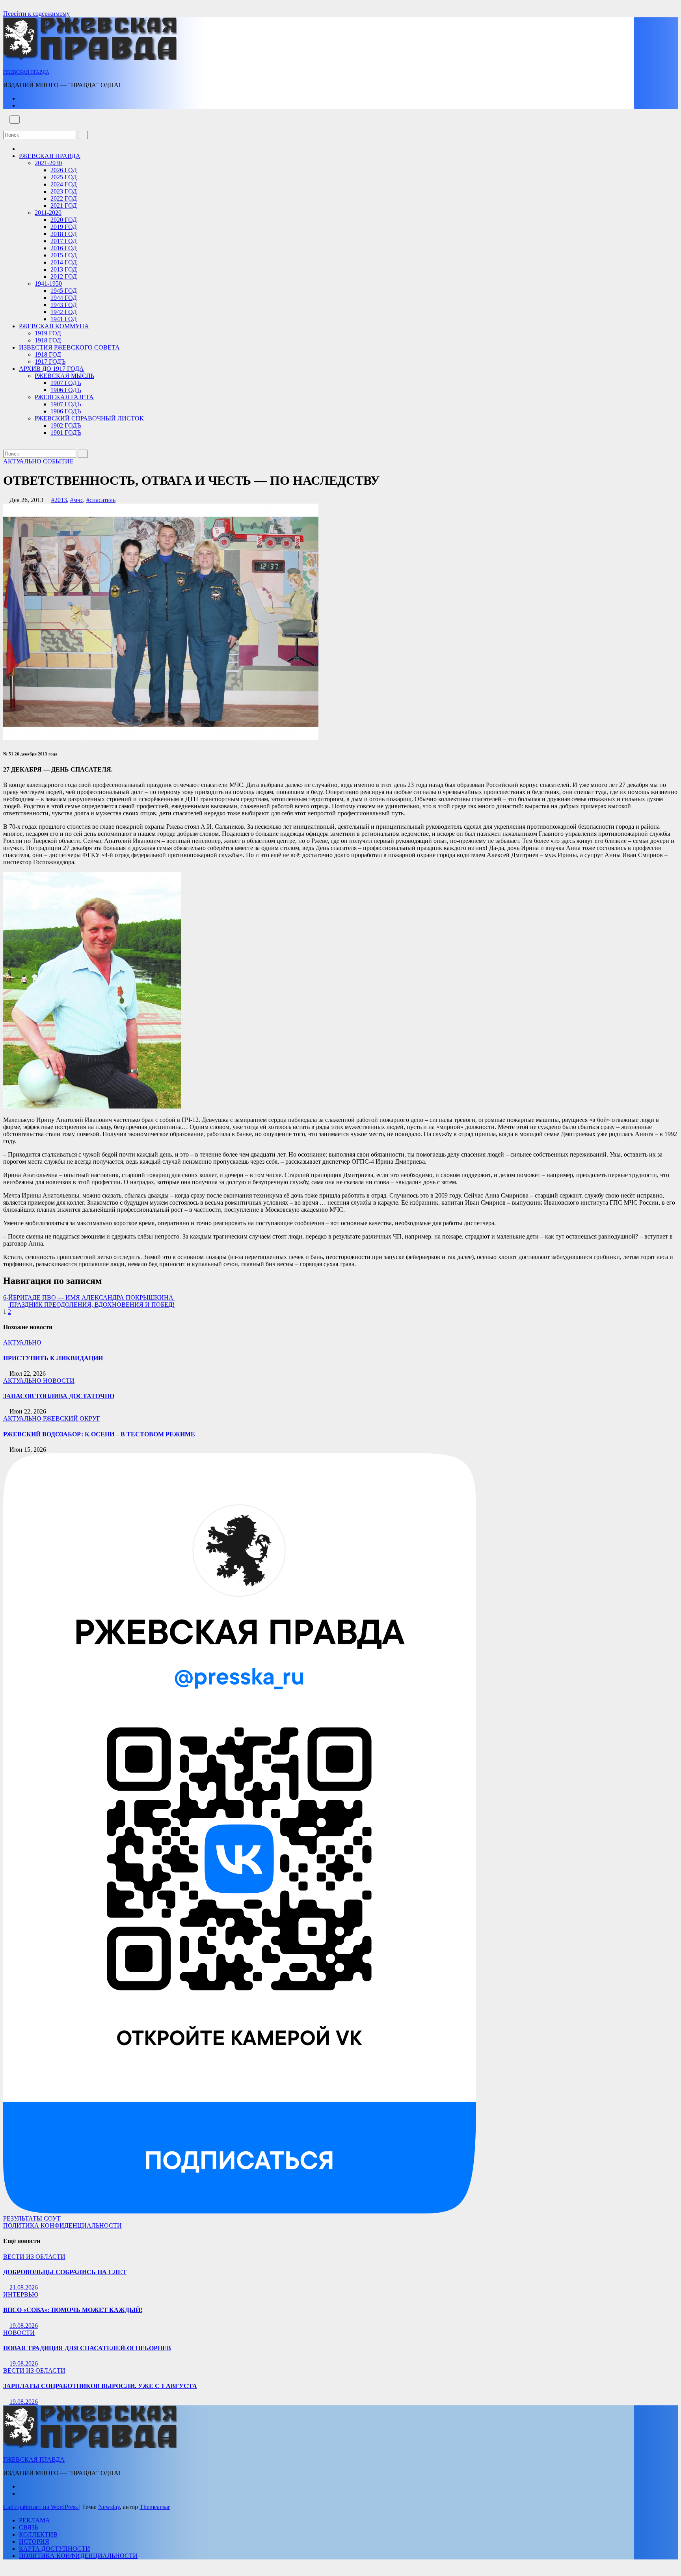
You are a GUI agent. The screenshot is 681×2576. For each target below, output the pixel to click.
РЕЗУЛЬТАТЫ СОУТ (32, 2218)
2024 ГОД (64, 184)
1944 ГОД (64, 298)
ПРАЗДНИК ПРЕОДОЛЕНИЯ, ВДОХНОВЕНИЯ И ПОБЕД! (91, 1305)
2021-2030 (48, 163)
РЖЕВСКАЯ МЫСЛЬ (64, 376)
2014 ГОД (64, 262)
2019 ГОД (64, 227)
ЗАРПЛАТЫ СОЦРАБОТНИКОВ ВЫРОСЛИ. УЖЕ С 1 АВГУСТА (100, 2386)
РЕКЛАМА (34, 2520)
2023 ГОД (64, 191)
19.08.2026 (24, 2326)
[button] (6, 127)
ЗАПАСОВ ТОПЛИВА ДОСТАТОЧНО (59, 1396)
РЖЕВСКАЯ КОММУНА (54, 326)
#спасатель (101, 500)
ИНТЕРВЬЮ (21, 2294)
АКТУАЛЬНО (23, 461)
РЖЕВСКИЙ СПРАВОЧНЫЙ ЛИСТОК (89, 418)
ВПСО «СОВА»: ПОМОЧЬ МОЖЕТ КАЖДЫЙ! (73, 2310)
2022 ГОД (64, 198)
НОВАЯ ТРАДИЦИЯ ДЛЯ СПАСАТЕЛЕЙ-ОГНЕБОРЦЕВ (87, 2348)
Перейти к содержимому (36, 14)
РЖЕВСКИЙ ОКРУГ (72, 1418)
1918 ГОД (48, 340)
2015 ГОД (64, 255)
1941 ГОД (64, 319)
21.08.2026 (24, 2287)
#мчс (77, 500)
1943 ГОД (64, 305)
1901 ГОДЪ (66, 432)
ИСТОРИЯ (34, 2542)
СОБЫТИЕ (58, 461)
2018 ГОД (64, 234)
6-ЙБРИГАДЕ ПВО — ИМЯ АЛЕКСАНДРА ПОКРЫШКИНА (89, 1297)
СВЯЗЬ (29, 2527)
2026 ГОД (64, 170)
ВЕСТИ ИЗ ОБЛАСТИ (34, 2257)
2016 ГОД (64, 248)
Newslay (109, 2507)
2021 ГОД (64, 206)
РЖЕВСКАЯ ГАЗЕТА (64, 397)
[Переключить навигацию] (15, 120)
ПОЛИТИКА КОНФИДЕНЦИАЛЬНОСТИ (62, 2225)
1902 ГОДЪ (66, 425)
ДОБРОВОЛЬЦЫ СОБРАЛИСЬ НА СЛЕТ (65, 2272)
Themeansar (155, 2507)
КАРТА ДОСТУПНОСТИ (55, 2549)
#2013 (59, 500)
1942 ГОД (64, 312)
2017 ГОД (64, 241)
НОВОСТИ (59, 1381)
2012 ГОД (64, 276)
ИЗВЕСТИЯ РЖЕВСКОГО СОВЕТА (69, 347)
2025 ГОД (64, 177)
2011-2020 (48, 213)
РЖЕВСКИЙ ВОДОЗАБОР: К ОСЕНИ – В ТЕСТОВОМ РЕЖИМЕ (99, 1434)
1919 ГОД (48, 333)
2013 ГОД (64, 269)
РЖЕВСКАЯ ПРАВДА (26, 72)
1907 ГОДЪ (66, 383)
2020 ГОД (64, 220)
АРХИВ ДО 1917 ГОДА (51, 369)
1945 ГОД (64, 291)
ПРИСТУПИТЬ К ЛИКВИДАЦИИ (53, 1358)
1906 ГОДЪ (66, 390)
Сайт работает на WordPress (41, 2507)
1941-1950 (48, 284)
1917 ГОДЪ (50, 362)
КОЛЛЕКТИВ (38, 2534)
